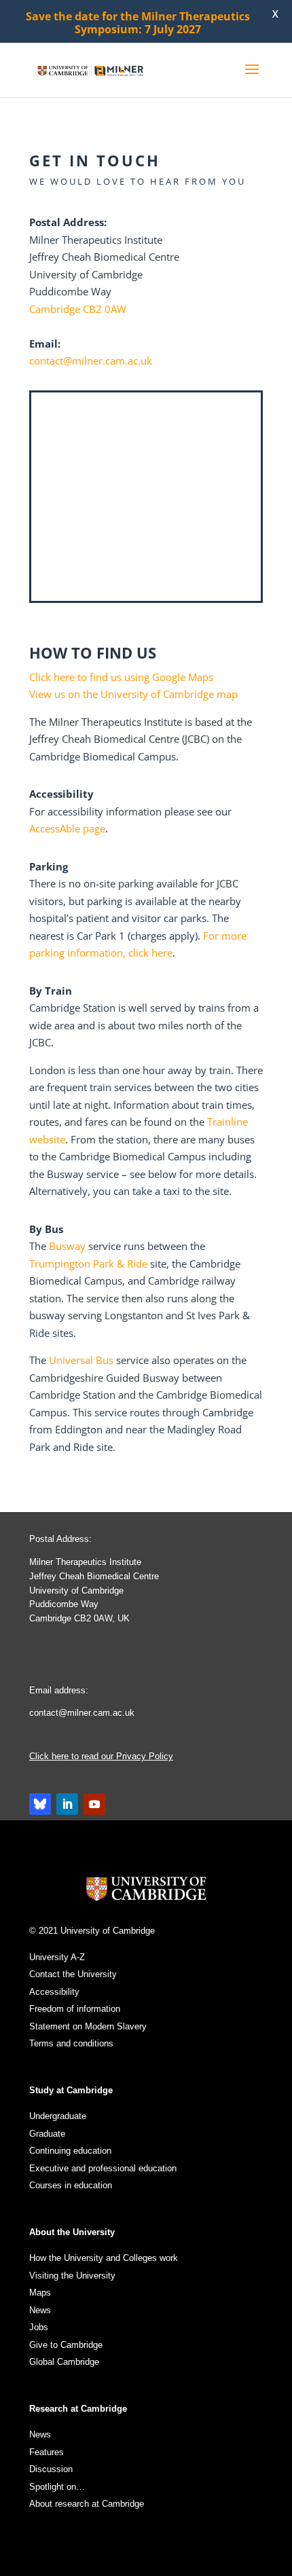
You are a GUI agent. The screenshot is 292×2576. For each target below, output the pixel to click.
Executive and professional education (103, 2168)
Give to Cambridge (66, 2345)
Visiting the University (72, 2276)
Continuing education (70, 2151)
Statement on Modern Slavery (88, 2026)
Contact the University (73, 1974)
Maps (40, 2293)
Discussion (51, 2469)
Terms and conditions (71, 2043)
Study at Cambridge (71, 2090)
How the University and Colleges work (104, 2258)
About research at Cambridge (87, 2504)
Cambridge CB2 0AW (78, 309)
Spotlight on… (57, 2487)
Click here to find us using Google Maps (121, 677)
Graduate (47, 2134)
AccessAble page (67, 828)
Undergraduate (58, 2116)
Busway (69, 1246)
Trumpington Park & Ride (90, 1264)
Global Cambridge (64, 2362)
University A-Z (57, 1957)
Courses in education (71, 2185)
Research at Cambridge (78, 2409)
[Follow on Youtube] (94, 1804)
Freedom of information (75, 2009)
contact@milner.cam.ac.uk (91, 361)
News (40, 2310)
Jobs (39, 2327)
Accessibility (54, 1992)
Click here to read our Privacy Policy (101, 1756)
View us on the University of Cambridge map (133, 694)
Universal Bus (81, 1360)
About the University (72, 2232)
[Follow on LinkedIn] (67, 1804)
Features (47, 2452)
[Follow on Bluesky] (40, 1804)
